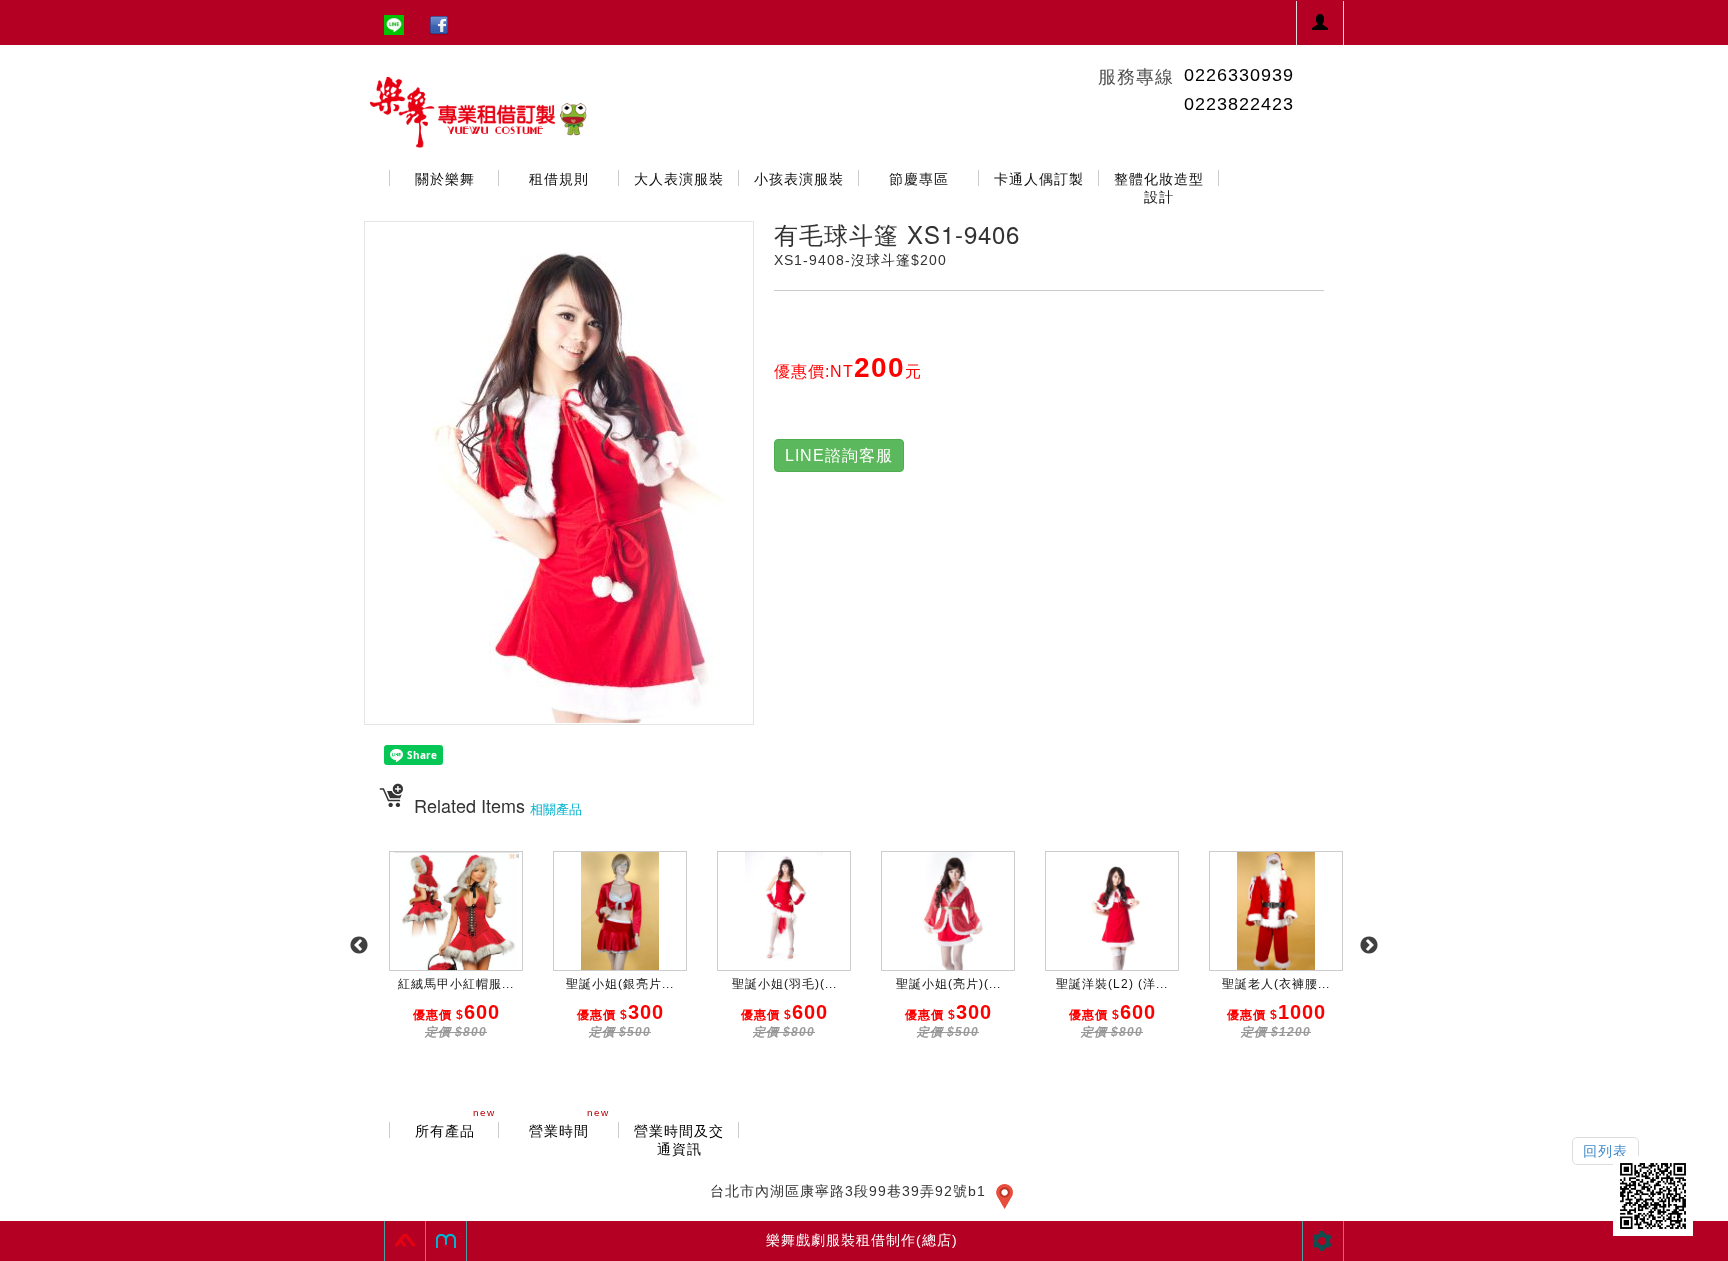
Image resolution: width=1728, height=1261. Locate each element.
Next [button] (1369, 946)
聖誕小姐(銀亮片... (620, 984)
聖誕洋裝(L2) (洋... (1112, 984)
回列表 (1605, 1151)
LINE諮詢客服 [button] (839, 455)
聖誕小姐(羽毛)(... (784, 984)
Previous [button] (359, 946)
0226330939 (1239, 75)
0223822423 (1239, 104)
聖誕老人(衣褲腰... (1276, 984)
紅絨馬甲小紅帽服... (456, 984)
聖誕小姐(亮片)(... (948, 984)
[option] (456, 956)
